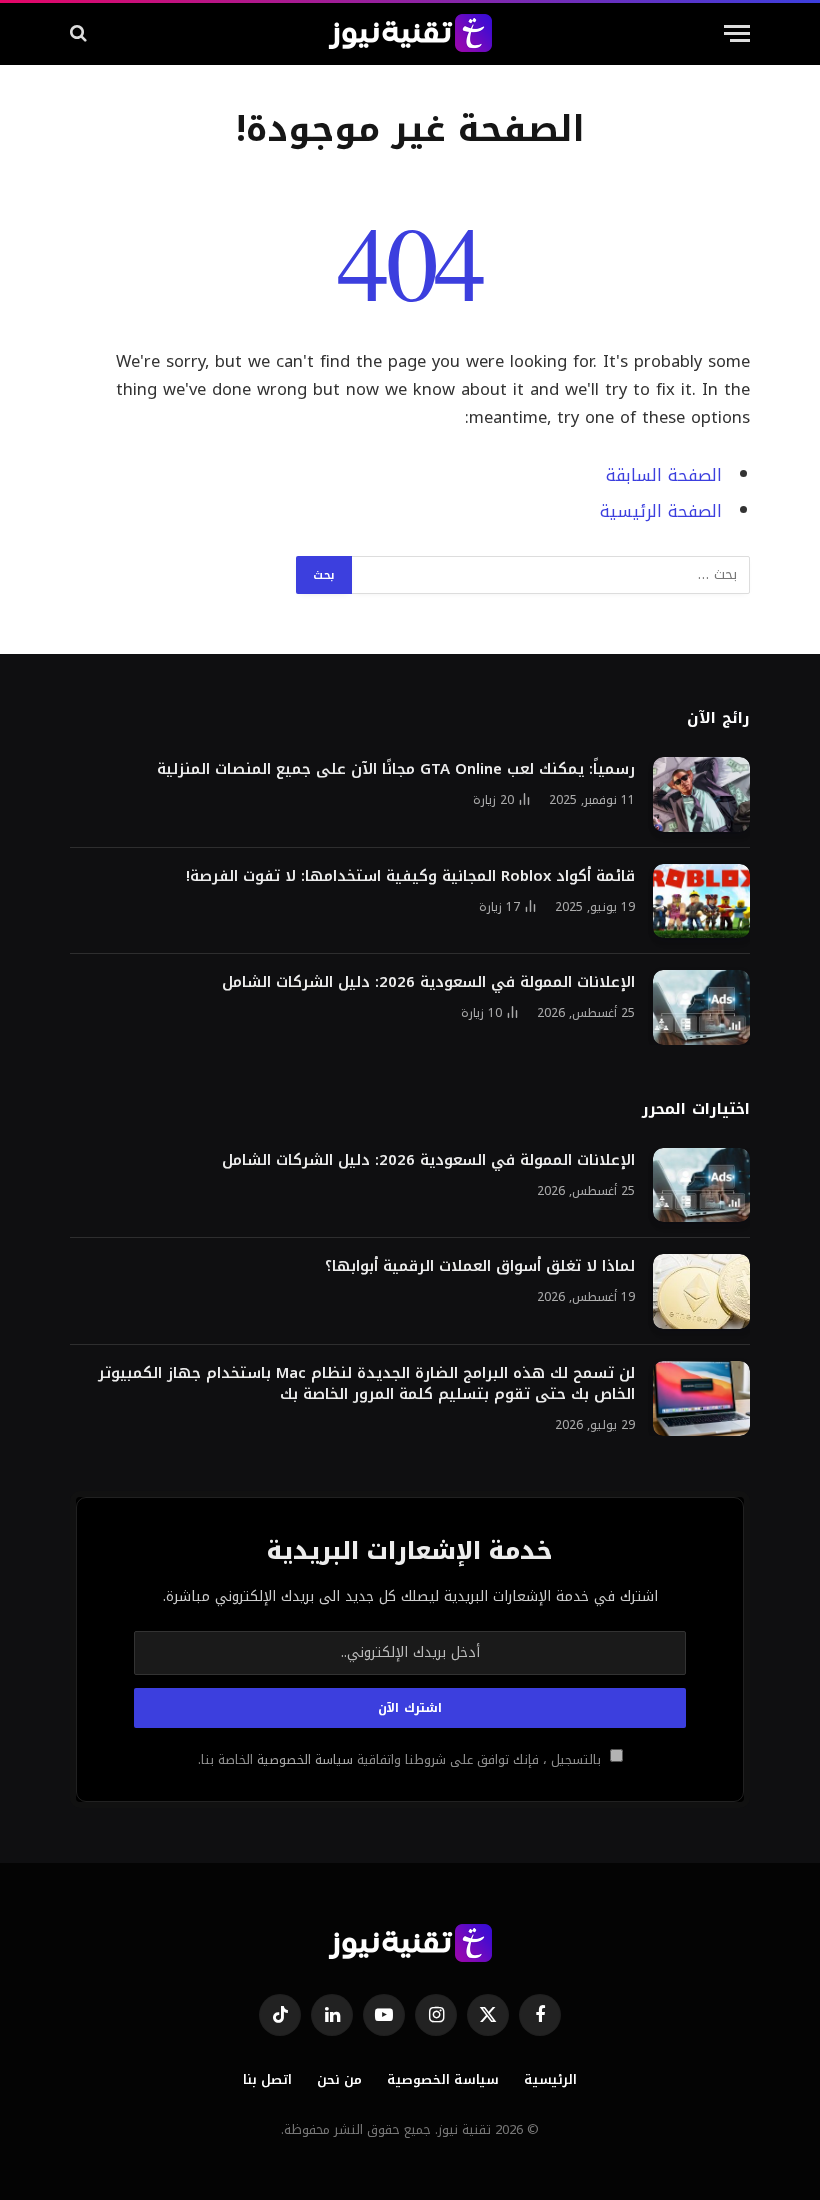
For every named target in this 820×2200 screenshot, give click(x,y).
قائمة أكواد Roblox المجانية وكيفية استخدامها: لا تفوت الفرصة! (410, 876)
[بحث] (80, 33)
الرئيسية (550, 2079)
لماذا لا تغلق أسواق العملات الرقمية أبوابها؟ (480, 1266)
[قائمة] (737, 33)
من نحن (339, 2079)
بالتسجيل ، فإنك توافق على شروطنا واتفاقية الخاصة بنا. (401, 1760)
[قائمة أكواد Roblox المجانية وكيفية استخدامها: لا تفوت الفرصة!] (701, 901)
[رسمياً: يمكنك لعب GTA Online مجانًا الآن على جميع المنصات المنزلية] (701, 794)
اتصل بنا (267, 2079)
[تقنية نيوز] (410, 33)
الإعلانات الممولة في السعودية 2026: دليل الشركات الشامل (428, 982)
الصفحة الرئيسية (661, 511)
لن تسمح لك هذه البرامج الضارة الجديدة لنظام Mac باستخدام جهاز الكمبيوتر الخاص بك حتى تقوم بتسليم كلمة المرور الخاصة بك (366, 1384)
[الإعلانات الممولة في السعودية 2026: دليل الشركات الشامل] (701, 1007)
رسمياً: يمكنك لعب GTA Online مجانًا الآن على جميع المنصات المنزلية (396, 769)
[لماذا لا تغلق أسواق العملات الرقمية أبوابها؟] (701, 1291)
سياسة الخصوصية (303, 1760)
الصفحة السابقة (664, 475)
